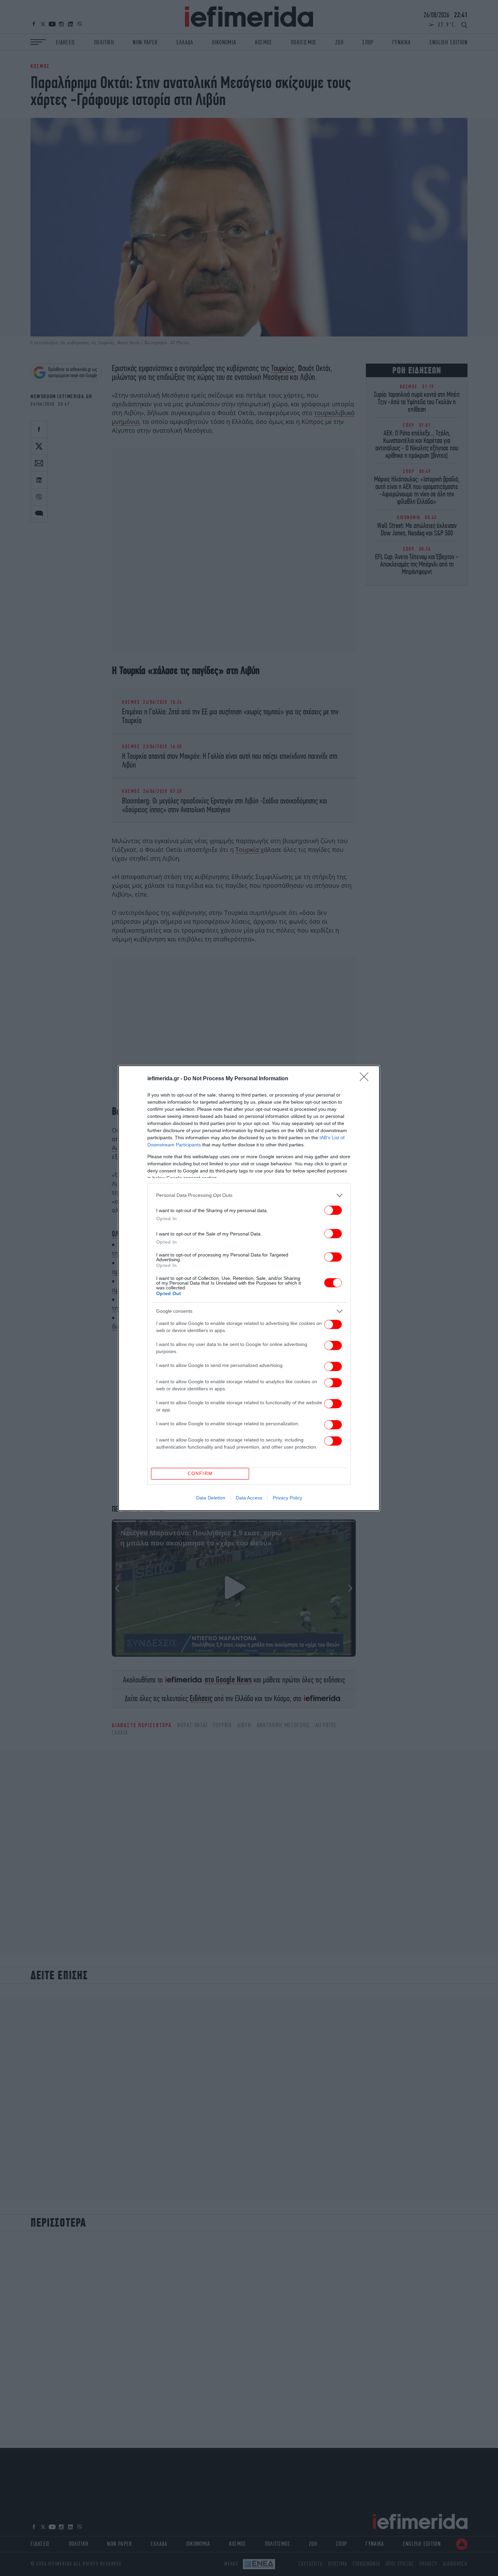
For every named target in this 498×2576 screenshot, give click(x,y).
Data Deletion (211, 1498)
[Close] (366, 1079)
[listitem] (249, 1195)
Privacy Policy (287, 1498)
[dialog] (249, 1288)
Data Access (249, 1498)
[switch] (333, 1210)
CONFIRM (200, 1474)
